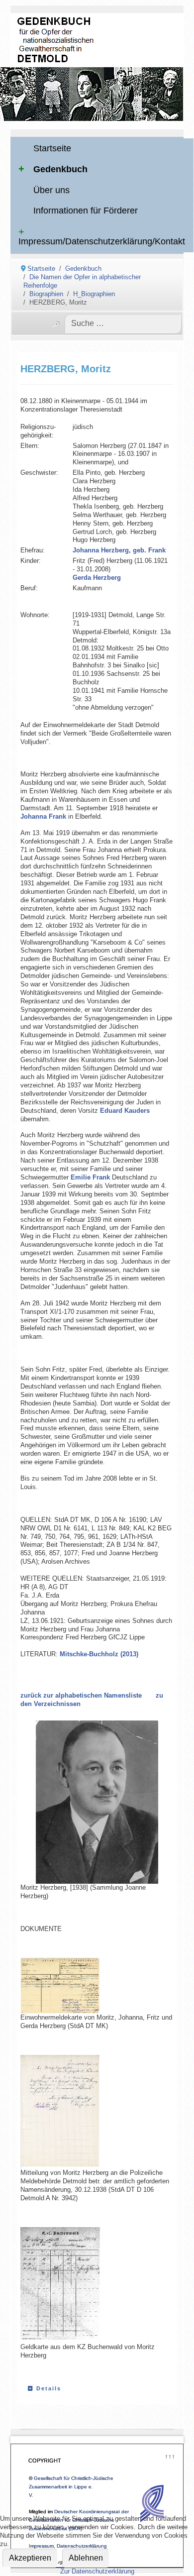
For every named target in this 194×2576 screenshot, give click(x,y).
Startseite (52, 148)
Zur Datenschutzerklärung (97, 2571)
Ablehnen (86, 2558)
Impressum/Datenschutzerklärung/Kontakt (102, 241)
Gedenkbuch (60, 169)
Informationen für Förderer (86, 211)
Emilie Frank (90, 1177)
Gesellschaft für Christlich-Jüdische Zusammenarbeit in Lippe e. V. (71, 2487)
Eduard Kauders (125, 1111)
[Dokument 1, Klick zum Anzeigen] (70, 1986)
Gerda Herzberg (97, 578)
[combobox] (123, 323)
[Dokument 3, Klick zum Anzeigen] (70, 2285)
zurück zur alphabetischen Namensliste (81, 1695)
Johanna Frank (43, 816)
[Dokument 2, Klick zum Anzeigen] (70, 2112)
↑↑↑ (169, 2455)
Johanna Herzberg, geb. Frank (119, 550)
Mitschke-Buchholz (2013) (99, 1654)
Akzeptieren (30, 2558)
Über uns (51, 190)
